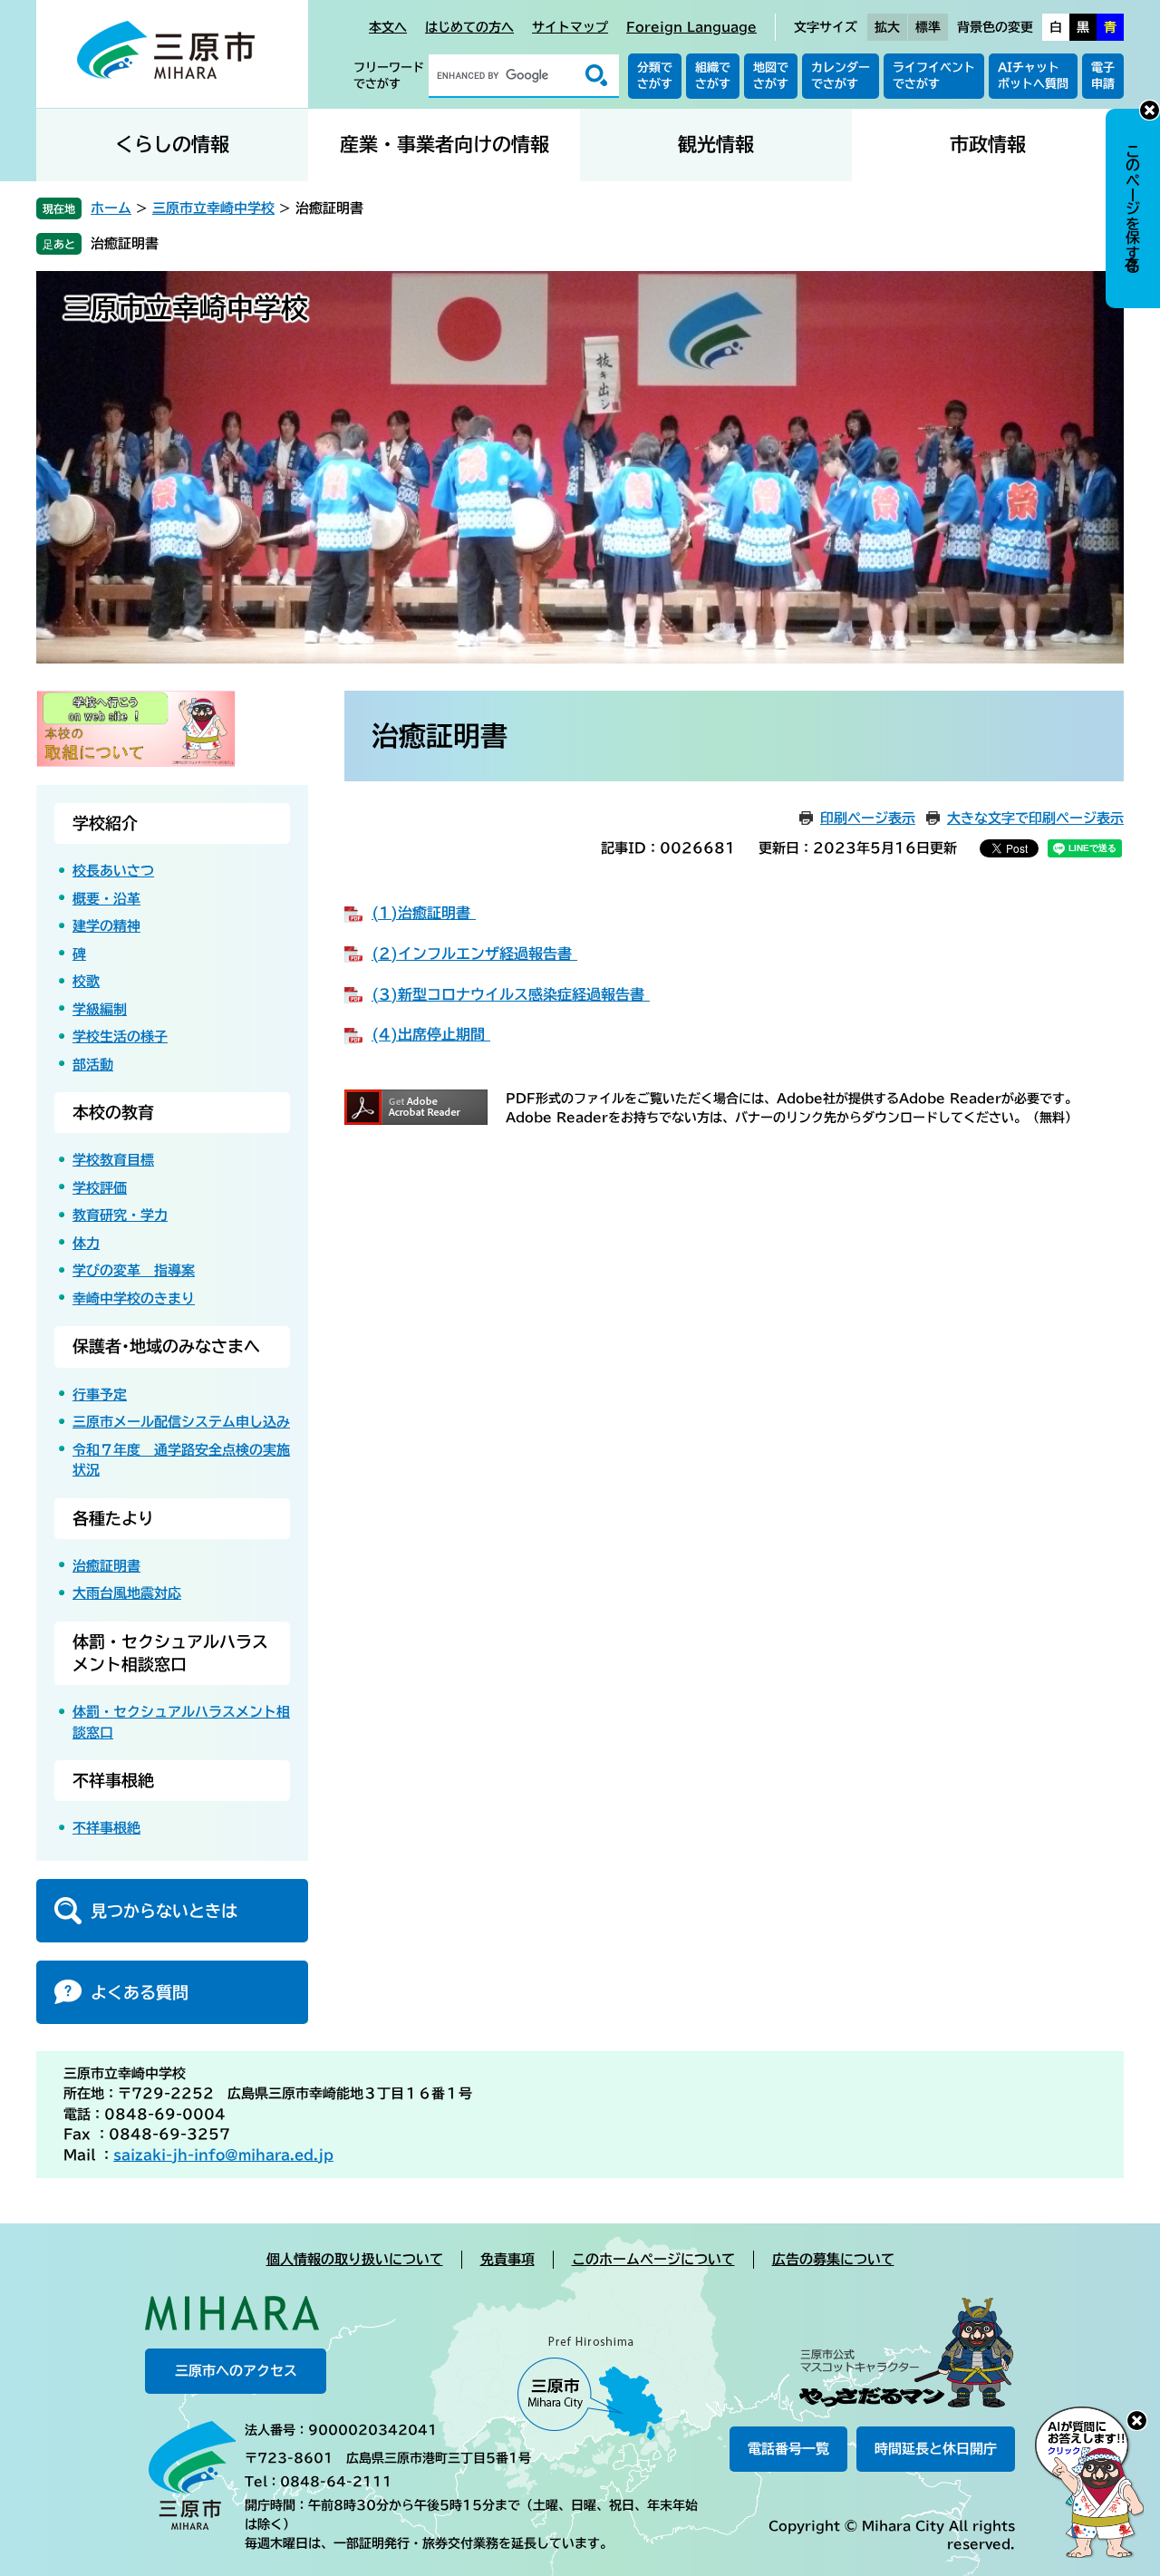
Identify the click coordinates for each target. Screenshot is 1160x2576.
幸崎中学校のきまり (134, 1298)
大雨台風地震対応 (127, 1593)
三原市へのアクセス (236, 2371)
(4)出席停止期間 (431, 1034)
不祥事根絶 (113, 1780)
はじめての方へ (469, 27)
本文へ (388, 27)
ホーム (111, 208)
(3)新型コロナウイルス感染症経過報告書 (511, 994)
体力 (86, 1243)
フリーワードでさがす (389, 76)
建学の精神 (106, 926)
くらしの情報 (172, 145)
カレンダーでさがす (841, 76)
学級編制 (100, 1009)
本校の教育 (113, 1112)
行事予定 (100, 1395)
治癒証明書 (125, 243)
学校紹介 (105, 823)
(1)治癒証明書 (424, 913)
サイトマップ (570, 27)
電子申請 (1103, 76)
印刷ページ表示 (868, 818)
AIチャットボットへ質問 (1033, 76)
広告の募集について (833, 2259)
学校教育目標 (113, 1160)
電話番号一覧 (788, 2449)
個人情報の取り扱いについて (355, 2259)
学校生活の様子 (120, 1036)
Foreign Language (691, 27)
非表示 (1150, 110)
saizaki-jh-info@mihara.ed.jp (223, 2155)
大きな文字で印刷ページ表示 (1035, 818)
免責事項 (507, 2259)
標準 (928, 27)
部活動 (93, 1065)
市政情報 (988, 145)
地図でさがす (771, 76)
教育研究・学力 (120, 1215)
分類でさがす (655, 76)
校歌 (86, 981)
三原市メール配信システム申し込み (181, 1422)
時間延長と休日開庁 (936, 2449)
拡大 (887, 27)
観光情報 (716, 145)
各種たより (113, 1518)
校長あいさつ (113, 871)
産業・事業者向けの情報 (445, 145)
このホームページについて (653, 2259)
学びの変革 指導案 (134, 1270)
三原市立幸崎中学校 (213, 208)
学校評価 (100, 1188)
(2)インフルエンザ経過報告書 (474, 954)
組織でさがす (713, 76)
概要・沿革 (106, 899)
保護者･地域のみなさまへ (166, 1346)
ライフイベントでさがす (934, 76)
